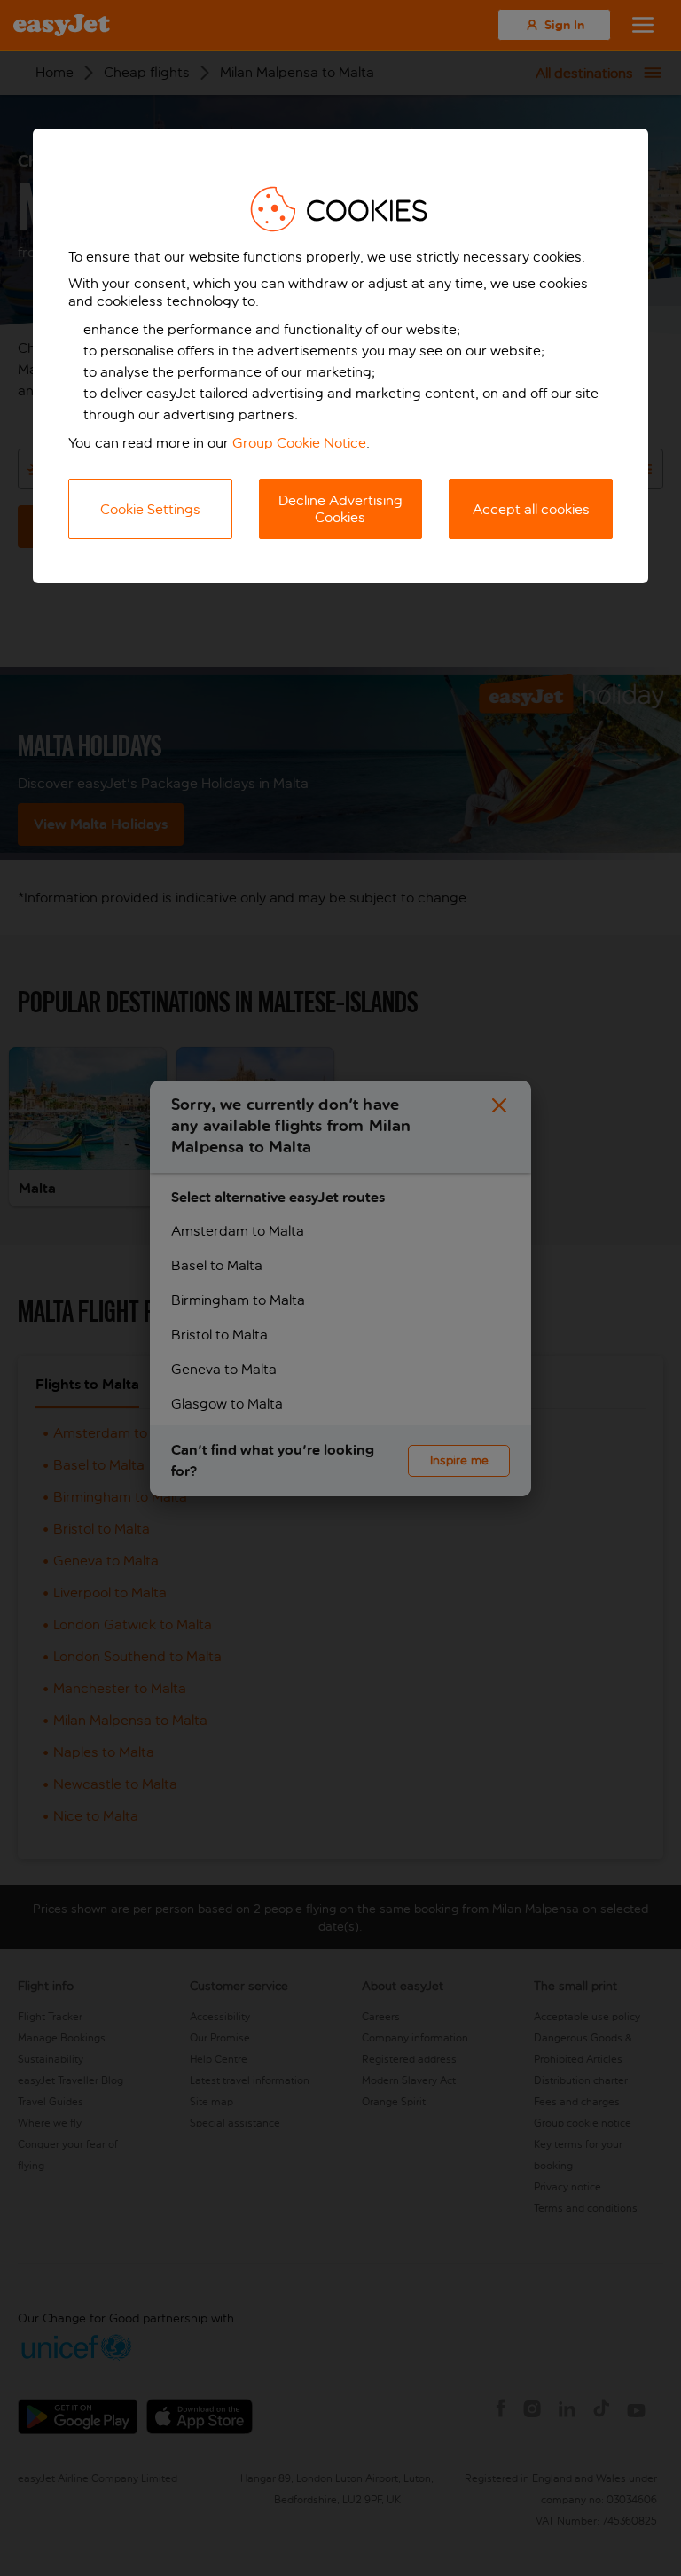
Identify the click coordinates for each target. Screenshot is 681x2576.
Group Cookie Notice (299, 443)
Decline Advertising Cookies (340, 509)
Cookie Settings (150, 509)
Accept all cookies (531, 509)
